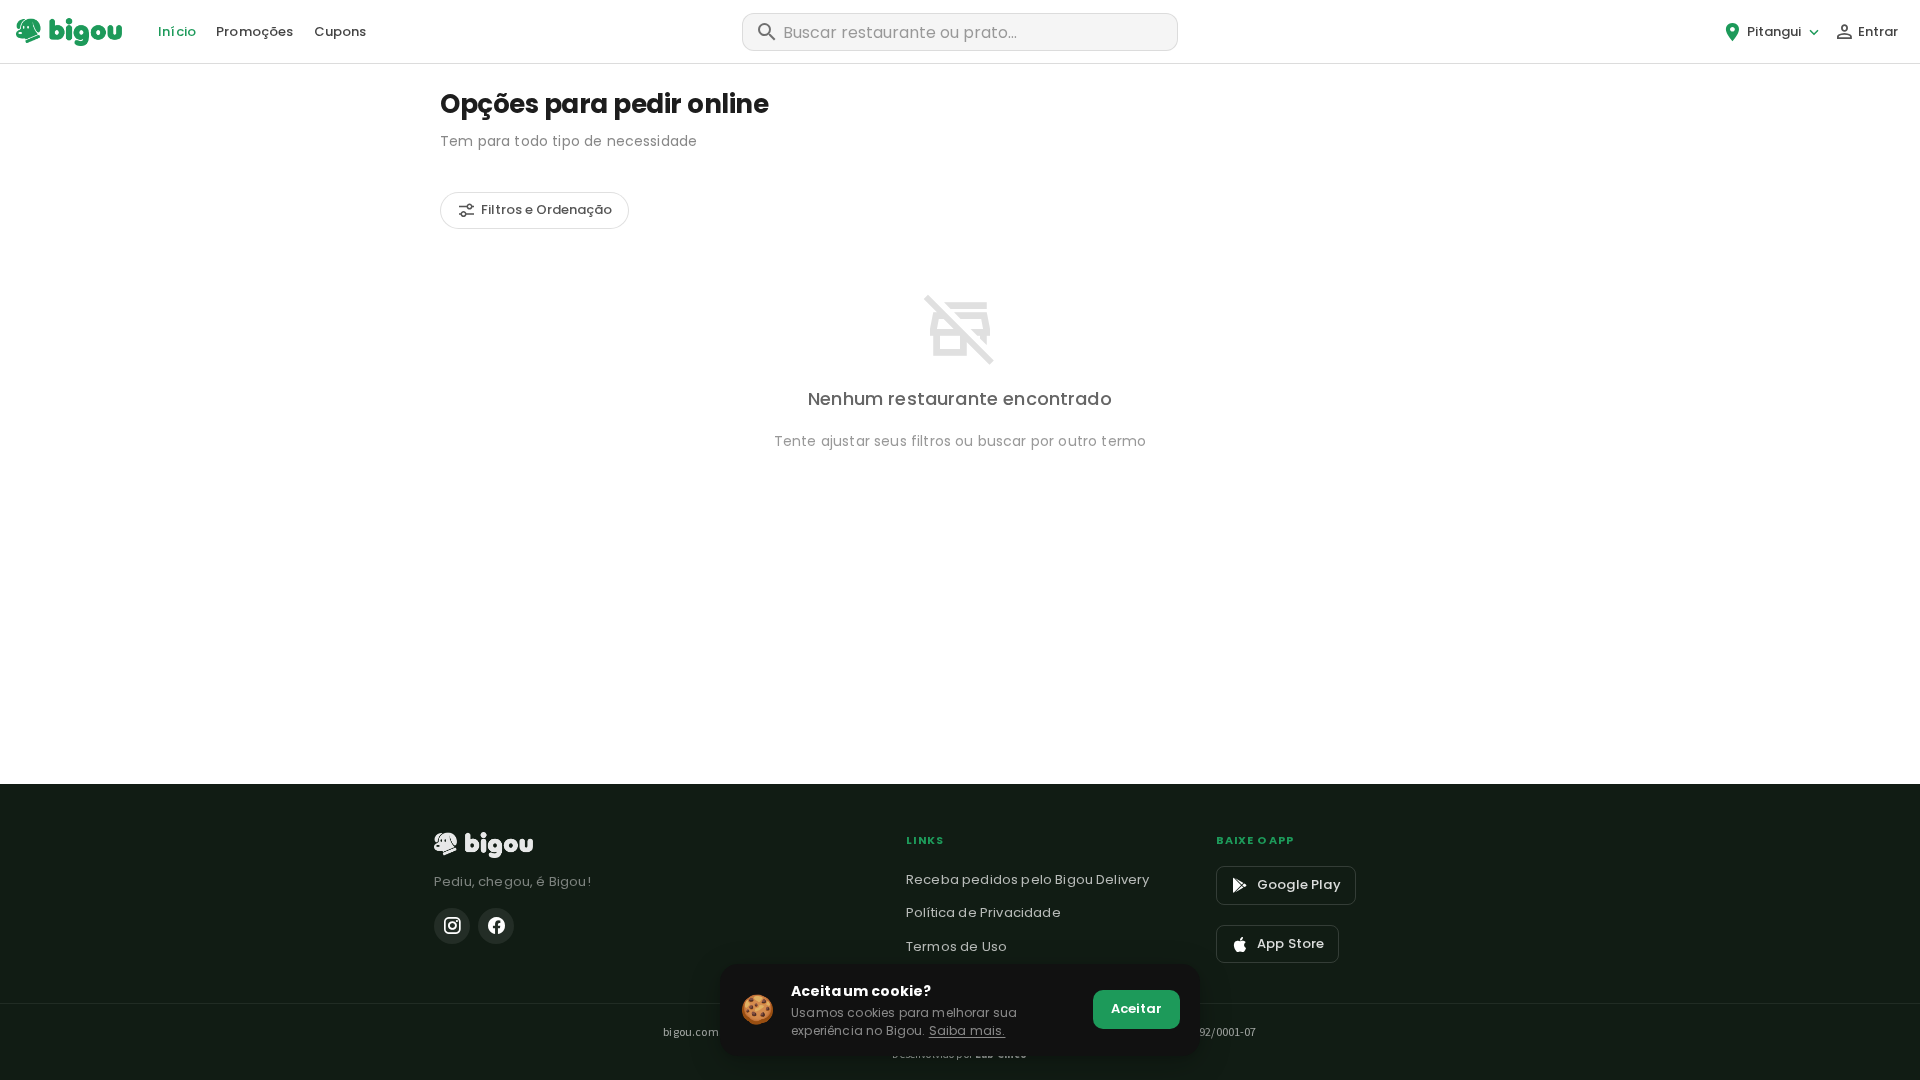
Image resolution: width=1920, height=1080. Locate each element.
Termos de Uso (956, 946)
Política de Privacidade (983, 912)
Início (177, 31)
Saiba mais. (967, 1030)
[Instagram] (452, 926)
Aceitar (1136, 1008)
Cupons (340, 31)
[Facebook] (496, 926)
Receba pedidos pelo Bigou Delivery (1027, 879)
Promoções (254, 31)
